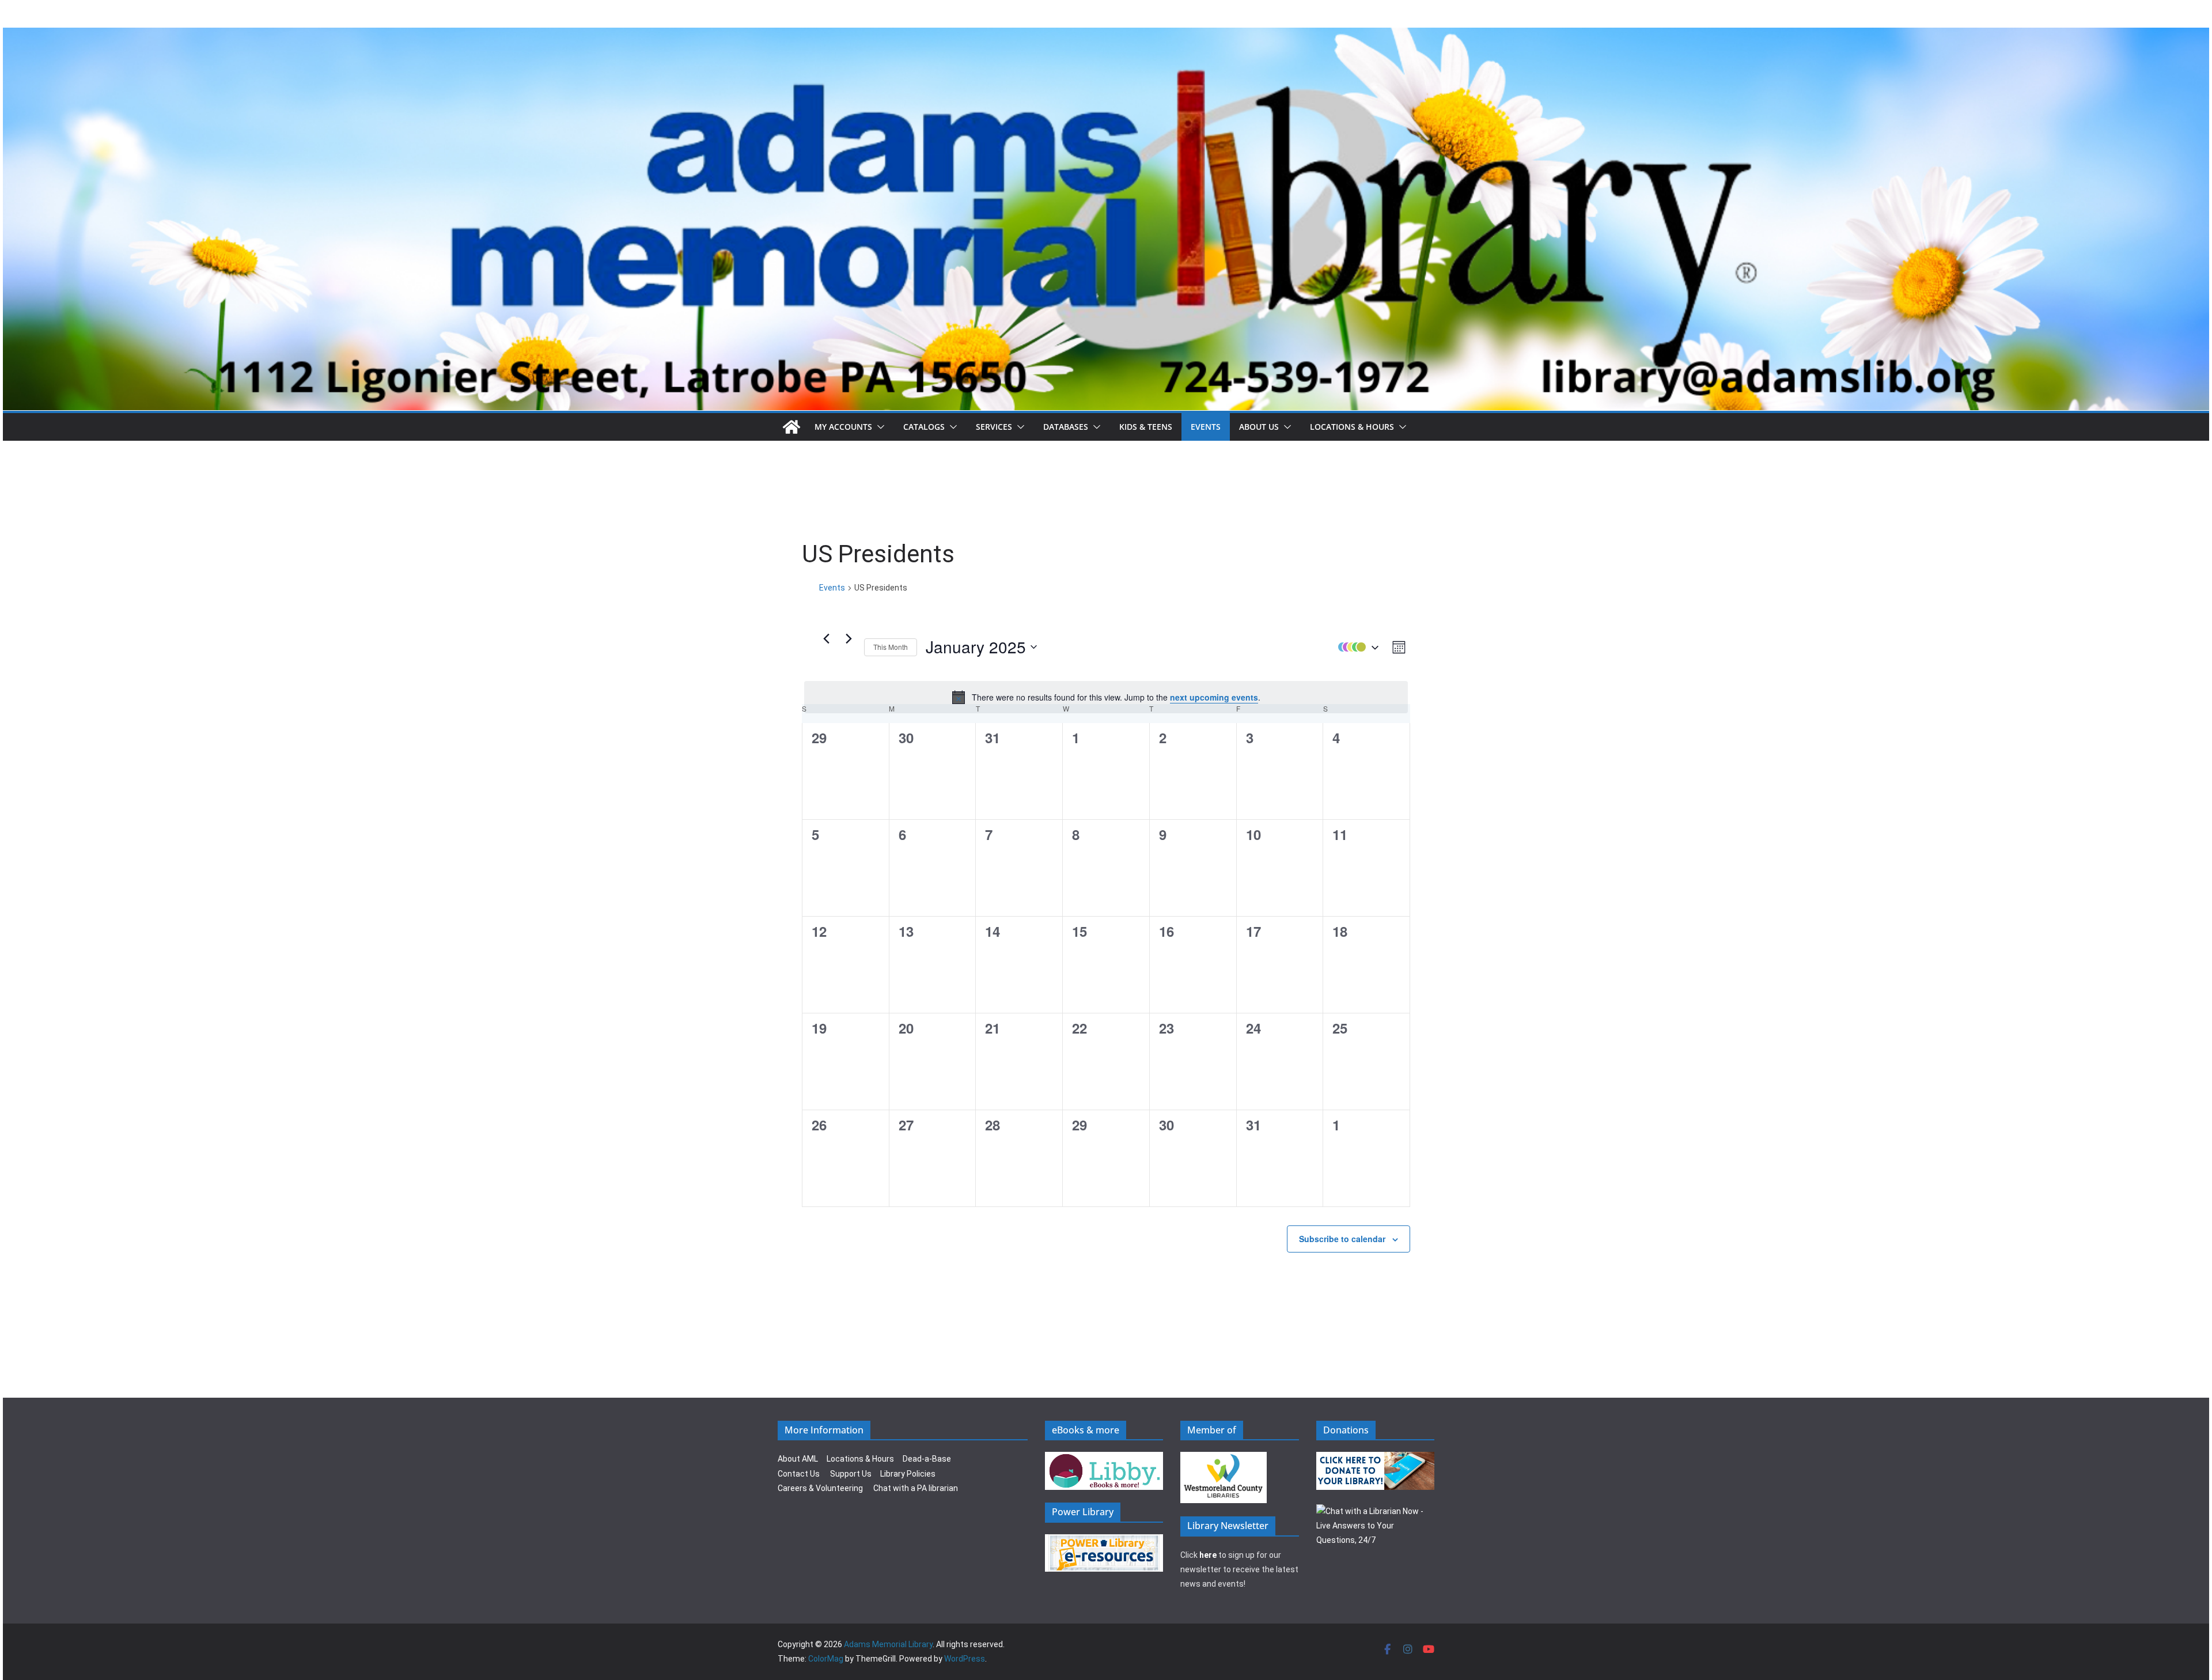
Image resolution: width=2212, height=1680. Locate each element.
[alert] (1106, 697)
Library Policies (908, 1474)
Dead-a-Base (927, 1459)
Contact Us (799, 1474)
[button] (878, 427)
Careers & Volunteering (820, 1488)
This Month (891, 647)
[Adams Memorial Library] (1106, 35)
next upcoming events (1214, 697)
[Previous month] (826, 638)
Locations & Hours (860, 1459)
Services (994, 427)
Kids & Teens (1146, 427)
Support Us (851, 1474)
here (1208, 1555)
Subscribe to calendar (1342, 1239)
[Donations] (1376, 1459)
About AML (798, 1459)
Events (1206, 427)
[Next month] (849, 638)
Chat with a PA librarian (916, 1488)
